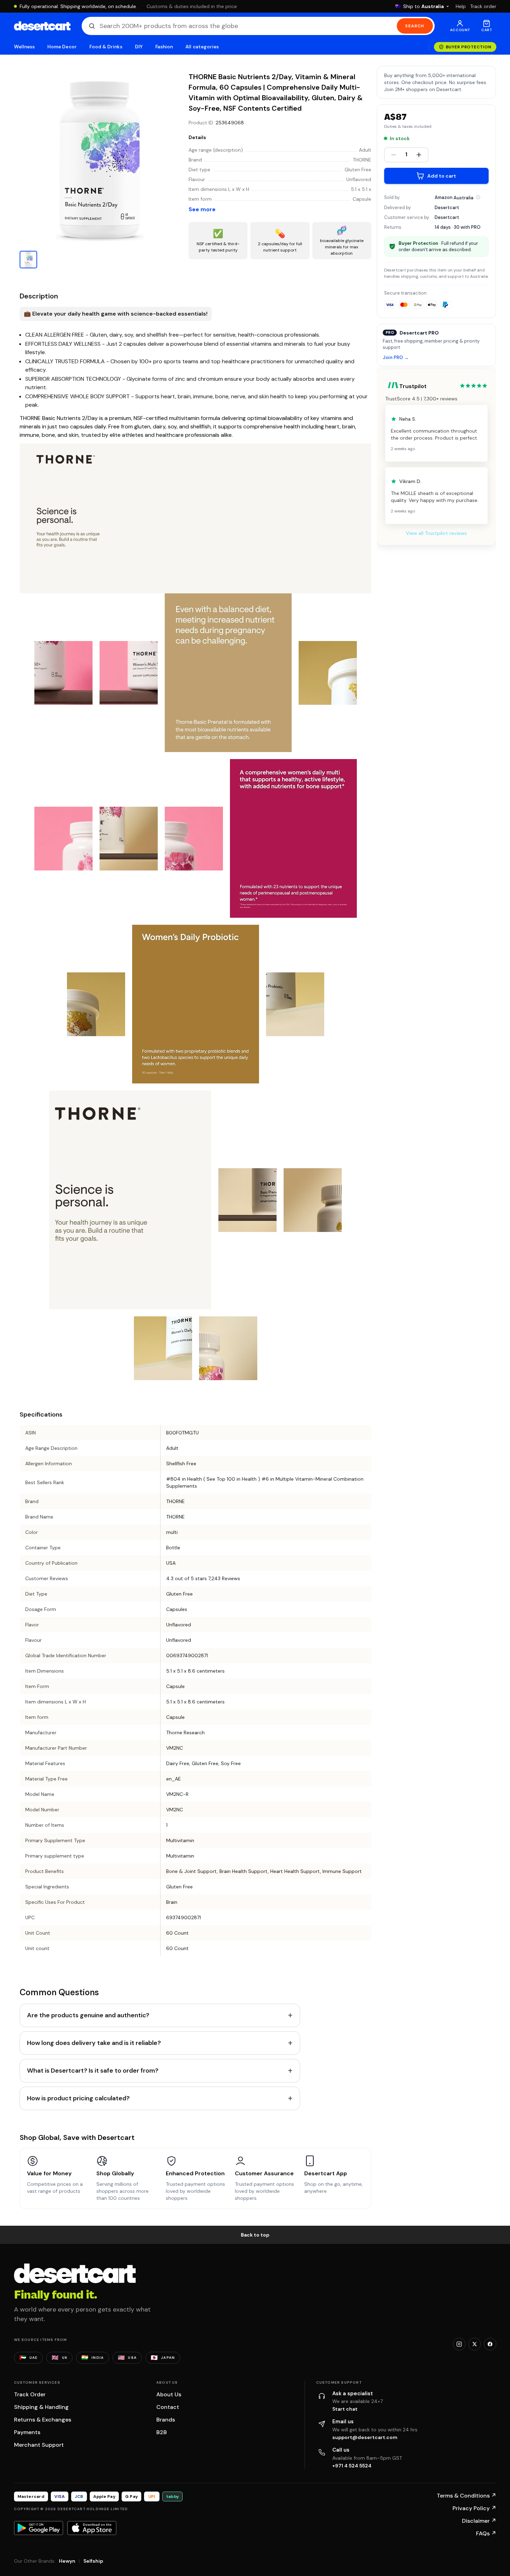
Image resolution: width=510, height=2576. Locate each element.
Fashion (164, 47)
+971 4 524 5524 (352, 2466)
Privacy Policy (474, 2508)
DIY (139, 47)
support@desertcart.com (365, 2437)
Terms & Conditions (467, 2496)
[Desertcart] (42, 26)
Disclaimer (479, 2521)
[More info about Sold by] (478, 197)
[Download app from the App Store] (92, 2528)
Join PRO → (396, 357)
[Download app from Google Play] (39, 2528)
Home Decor (62, 47)
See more (202, 209)
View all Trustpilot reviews (436, 533)
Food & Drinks (106, 47)
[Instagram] (459, 2344)
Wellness (25, 47)
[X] (475, 2344)
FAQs (486, 2533)
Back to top (255, 2235)
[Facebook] (490, 2344)
